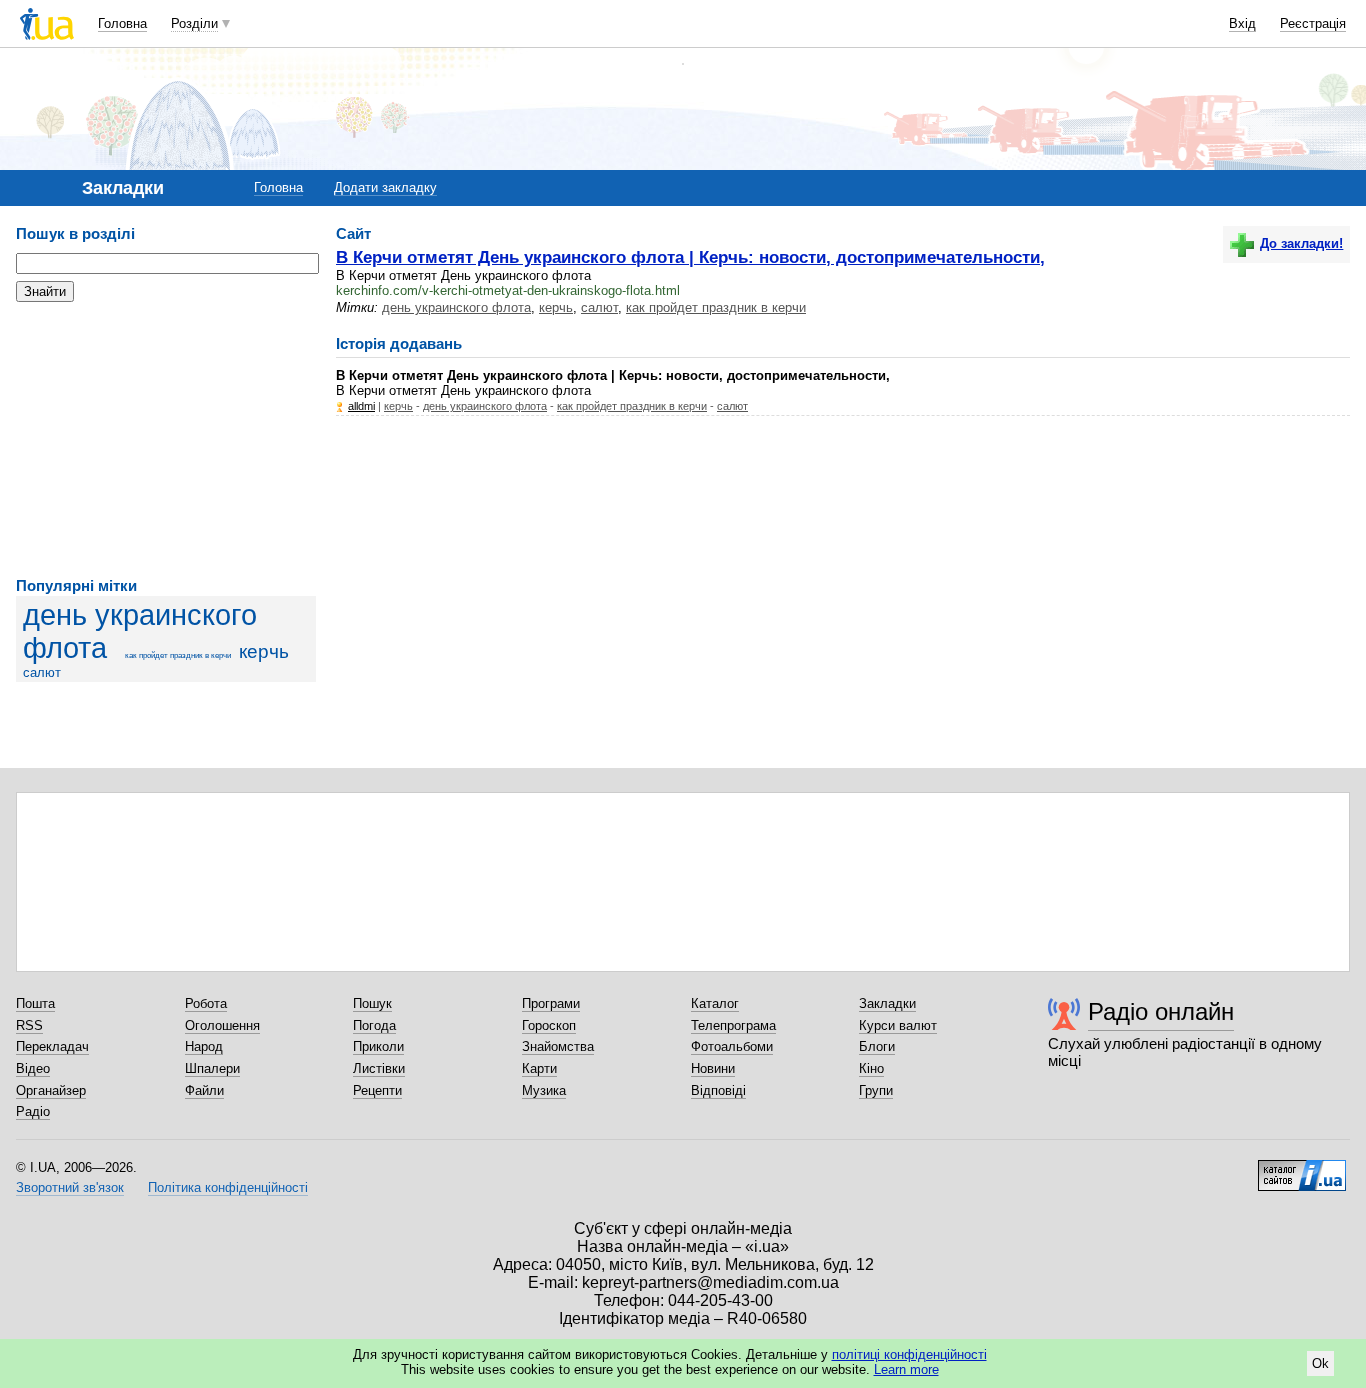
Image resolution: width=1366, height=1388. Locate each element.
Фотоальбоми (732, 1046)
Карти (539, 1068)
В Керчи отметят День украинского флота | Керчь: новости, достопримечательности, (690, 257)
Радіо (33, 1111)
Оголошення (222, 1025)
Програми (551, 1003)
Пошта (35, 1003)
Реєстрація (1313, 23)
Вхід (1242, 23)
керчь (264, 651)
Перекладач (52, 1046)
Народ (204, 1046)
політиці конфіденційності (909, 1354)
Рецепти (377, 1090)
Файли (204, 1090)
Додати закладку (385, 187)
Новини (713, 1068)
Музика (544, 1090)
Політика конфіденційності (228, 1187)
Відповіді (718, 1090)
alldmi (361, 406)
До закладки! (1301, 243)
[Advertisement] (166, 440)
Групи (876, 1090)
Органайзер (51, 1090)
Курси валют (898, 1025)
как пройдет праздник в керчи (178, 655)
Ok (1320, 1363)
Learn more (906, 1369)
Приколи (378, 1046)
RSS (29, 1025)
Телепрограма (733, 1025)
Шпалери (212, 1068)
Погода (374, 1025)
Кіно (871, 1068)
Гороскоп (549, 1025)
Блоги (877, 1046)
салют (42, 672)
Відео (33, 1068)
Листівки (379, 1068)
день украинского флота (456, 307)
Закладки (887, 1003)
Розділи (194, 23)
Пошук (372, 1003)
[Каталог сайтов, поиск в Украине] (1302, 1168)
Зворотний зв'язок (70, 1187)
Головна (122, 23)
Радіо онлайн (1161, 1011)
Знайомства (558, 1046)
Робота (206, 1003)
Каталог (715, 1003)
